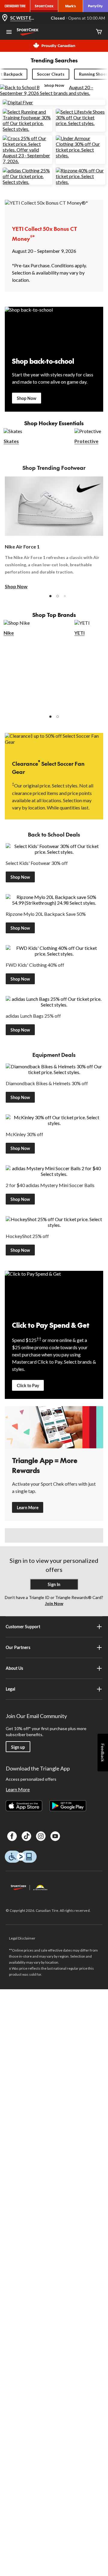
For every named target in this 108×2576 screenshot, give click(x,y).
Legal (10, 1689)
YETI (79, 633)
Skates (11, 441)
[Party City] (96, 6)
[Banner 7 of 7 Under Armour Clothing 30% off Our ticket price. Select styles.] (81, 155)
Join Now (54, 1603)
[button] (50, 596)
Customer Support (23, 1627)
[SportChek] (44, 6)
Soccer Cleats (51, 74)
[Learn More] (54, 1427)
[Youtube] (55, 1836)
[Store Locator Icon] (5, 18)
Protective (86, 441)
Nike (9, 633)
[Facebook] (12, 1836)
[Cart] (99, 32)
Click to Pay (28, 1385)
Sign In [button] (54, 1584)
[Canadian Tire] (15, 6)
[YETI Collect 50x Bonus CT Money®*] (54, 209)
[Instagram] (41, 1836)
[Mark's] (71, 6)
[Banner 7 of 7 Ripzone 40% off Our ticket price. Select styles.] (81, 182)
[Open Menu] (9, 33)
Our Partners (18, 1647)
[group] (55, 533)
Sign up (18, 1747)
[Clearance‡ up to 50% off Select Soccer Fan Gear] (54, 742)
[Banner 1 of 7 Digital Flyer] (18, 102)
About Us (14, 1668)
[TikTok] (26, 1836)
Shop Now (27, 398)
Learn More (28, 1508)
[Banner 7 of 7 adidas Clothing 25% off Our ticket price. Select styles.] (27, 182)
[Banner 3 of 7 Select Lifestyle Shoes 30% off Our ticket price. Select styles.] (81, 123)
